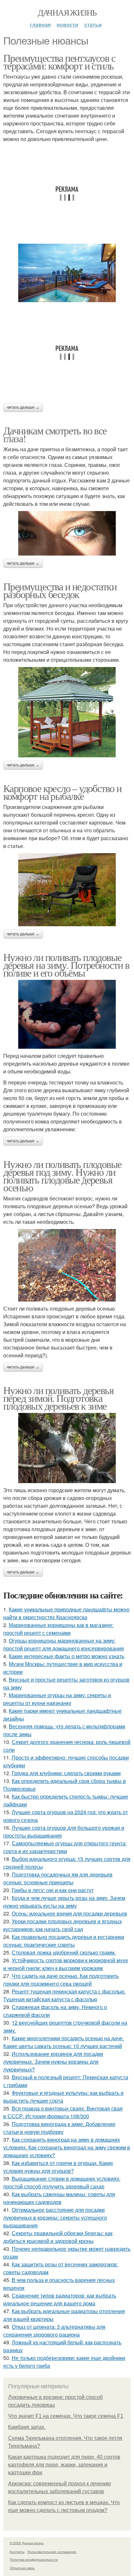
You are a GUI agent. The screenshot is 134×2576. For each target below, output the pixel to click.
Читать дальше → (23, 407)
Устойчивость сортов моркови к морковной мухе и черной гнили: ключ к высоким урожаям (66, 1964)
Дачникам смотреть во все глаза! (55, 434)
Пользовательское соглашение (52, 2552)
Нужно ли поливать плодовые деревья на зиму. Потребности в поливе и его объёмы (66, 965)
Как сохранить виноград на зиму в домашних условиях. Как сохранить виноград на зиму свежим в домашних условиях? (67, 2147)
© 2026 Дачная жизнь (27, 2543)
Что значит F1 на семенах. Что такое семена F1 (66, 2416)
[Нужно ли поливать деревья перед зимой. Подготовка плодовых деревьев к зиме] (67, 1448)
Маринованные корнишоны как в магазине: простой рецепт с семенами (58, 1629)
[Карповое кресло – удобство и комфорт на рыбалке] (67, 890)
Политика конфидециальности (34, 2559)
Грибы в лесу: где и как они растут (53, 1890)
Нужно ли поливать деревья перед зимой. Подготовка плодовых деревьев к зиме (58, 1398)
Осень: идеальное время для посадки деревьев (69, 1913)
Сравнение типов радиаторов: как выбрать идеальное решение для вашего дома (60, 2299)
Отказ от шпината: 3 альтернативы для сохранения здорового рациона (54, 2331)
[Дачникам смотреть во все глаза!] (67, 533)
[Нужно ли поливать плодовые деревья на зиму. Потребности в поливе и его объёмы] (67, 1014)
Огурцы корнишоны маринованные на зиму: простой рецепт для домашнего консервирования (64, 1644)
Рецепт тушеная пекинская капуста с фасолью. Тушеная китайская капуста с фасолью (64, 1995)
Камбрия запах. (27, 2427)
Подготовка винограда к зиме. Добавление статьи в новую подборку (59, 2128)
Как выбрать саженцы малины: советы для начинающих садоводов (59, 2198)
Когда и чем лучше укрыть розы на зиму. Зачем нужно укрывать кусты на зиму (64, 1902)
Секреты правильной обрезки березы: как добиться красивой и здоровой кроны (58, 2237)
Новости (67, 25)
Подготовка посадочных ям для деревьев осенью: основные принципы (58, 1878)
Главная (40, 25)
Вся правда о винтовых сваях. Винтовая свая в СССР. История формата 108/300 (63, 2112)
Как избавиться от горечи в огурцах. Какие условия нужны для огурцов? (58, 2167)
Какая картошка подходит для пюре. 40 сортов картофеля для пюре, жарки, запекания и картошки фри (64, 2465)
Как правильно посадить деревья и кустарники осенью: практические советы (64, 1941)
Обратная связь (22, 2568)
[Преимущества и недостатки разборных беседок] (67, 712)
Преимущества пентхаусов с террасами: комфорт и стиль (59, 62)
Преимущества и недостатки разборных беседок (60, 590)
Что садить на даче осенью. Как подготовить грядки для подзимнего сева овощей (61, 1980)
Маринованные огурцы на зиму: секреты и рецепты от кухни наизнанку (57, 1699)
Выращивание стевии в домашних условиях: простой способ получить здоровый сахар (62, 2182)
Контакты (17, 2552)
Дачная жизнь (67, 12)
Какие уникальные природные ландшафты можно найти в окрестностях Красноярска (66, 1613)
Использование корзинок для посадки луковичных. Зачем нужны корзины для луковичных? (53, 2062)
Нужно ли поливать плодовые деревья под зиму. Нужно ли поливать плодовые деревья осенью (62, 1176)
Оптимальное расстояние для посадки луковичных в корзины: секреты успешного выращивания (55, 2217)
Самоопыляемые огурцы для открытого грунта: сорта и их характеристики (65, 1847)
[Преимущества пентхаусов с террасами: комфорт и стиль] (67, 273)
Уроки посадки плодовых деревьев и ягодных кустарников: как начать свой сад (63, 1925)
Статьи (93, 25)
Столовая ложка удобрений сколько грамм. (64, 1952)
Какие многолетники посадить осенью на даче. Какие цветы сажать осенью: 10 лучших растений (64, 2042)
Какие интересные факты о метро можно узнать (67, 1656)
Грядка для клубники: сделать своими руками (66, 1773)
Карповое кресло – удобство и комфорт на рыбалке (62, 792)
